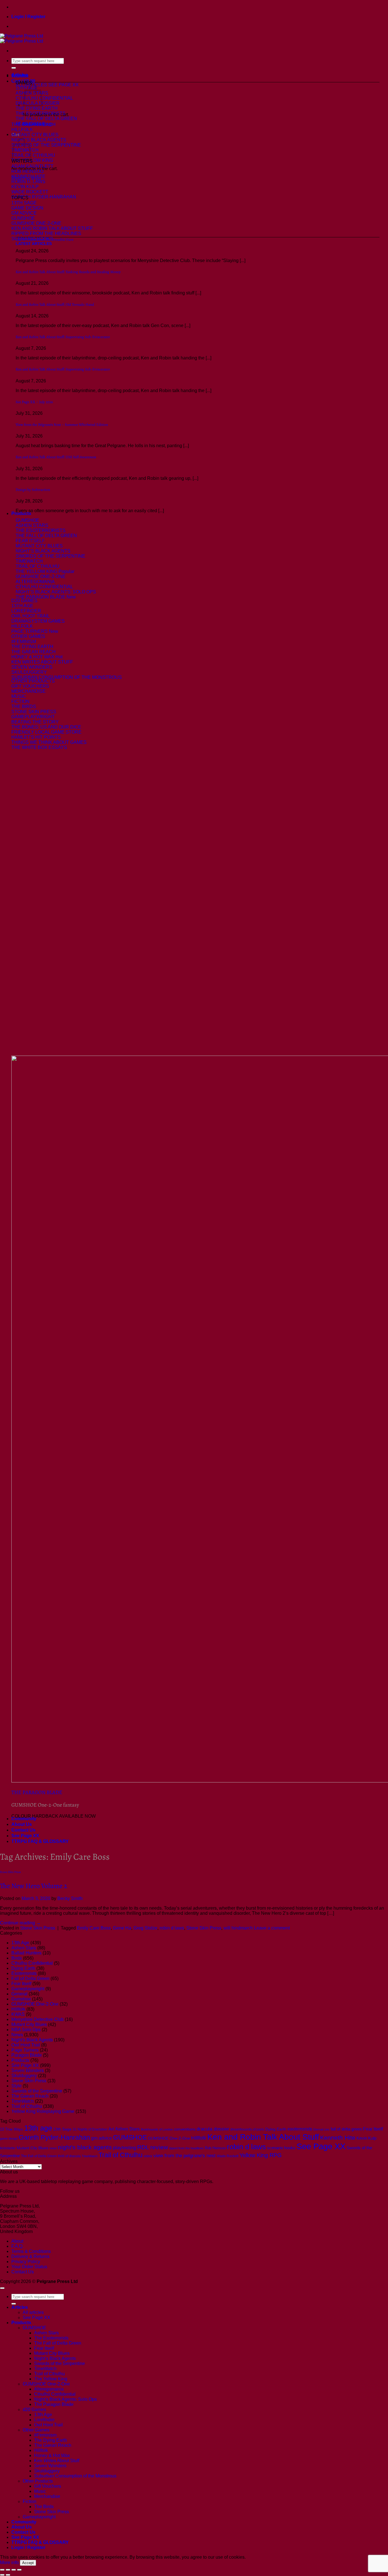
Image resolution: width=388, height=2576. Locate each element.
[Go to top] (2, 2288)
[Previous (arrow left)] (2, 2575)
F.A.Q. (17, 2246)
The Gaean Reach (30, 2096)
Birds (17, 1958)
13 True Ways (12, 2129)
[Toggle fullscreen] (8, 2570)
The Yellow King (51, 2379)
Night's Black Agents (32, 2040)
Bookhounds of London (157, 2129)
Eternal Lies (321, 2129)
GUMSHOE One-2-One (35, 2004)
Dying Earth (23, 1968)
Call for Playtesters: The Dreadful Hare (45, 240)
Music (40, 2491)
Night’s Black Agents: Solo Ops (65, 2399)
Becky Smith (70, 1898)
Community (24, 1819)
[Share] (14, 2570)
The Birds (44, 2507)
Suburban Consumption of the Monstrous (75, 2476)
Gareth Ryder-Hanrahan (54, 2137)
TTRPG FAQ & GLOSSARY (40, 1841)
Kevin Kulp (366, 2138)
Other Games (36, 2430)
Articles (20, 75)
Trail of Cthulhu (27, 2106)
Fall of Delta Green (30, 1978)
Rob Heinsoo (215, 2148)
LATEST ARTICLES (34, 244)
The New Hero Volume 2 (34, 1886)
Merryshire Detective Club (37, 2019)
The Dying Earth (51, 2440)
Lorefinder (44, 2420)
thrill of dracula (69, 2156)
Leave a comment (272, 1928)
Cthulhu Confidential (32, 1963)
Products (21, 513)
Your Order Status (29, 2267)
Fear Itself (21, 1984)
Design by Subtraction (33, 490)
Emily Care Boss (94, 1928)
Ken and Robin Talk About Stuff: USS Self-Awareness (56, 457)
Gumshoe (21, 1999)
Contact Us (23, 1830)
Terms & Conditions (31, 2251)
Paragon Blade (27, 2055)
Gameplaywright (28, 1989)
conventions (185, 2129)
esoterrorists (300, 2129)
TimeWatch (23, 2101)
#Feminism (45, 2435)
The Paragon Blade (54, 2404)
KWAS (18, 2014)
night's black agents (85, 2147)
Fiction (30, 2501)
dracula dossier (213, 2129)
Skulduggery (24, 2076)
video (148, 2156)
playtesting (125, 2148)
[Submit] (14, 68)
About (17, 2241)
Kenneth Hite (338, 2137)
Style (16, 2086)
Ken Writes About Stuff (57, 2461)
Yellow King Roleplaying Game (43, 2111)
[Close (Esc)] (19, 2570)
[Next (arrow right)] (8, 2575)
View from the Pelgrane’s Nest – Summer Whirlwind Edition (62, 425)
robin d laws (172, 1928)
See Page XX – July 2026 (34, 402)
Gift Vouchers (48, 2486)
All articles (33, 2312)
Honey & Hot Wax (52, 2455)
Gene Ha (122, 1928)
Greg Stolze (145, 1928)
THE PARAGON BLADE (37, 1792)
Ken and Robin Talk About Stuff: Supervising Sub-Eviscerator (63, 337)
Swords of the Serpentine (37, 2091)
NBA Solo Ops (26, 2030)
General (19, 1994)
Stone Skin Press (10, 1872)
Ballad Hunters (26, 1953)
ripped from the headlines (186, 2148)
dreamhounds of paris (247, 2129)
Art (111, 2129)
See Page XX (25, 1836)
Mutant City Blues (29, 2024)
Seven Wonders (28, 2070)
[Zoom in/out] (2, 2570)
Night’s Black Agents (55, 2358)
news (53, 2148)
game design (9, 2138)
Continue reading (20, 1923)
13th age (38, 2128)
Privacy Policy (26, 2262)
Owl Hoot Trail (26, 2045)
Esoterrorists (24, 1973)
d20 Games (34, 2409)
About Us (22, 1824)
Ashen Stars (24, 1948)
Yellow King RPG (261, 2155)
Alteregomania (49, 2389)
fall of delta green (346, 2129)
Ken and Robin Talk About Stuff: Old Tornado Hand (55, 305)
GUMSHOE (130, 2137)
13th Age (20, 1943)
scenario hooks (281, 2148)
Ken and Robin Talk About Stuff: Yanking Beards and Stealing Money (68, 272)
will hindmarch (238, 1928)
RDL (143, 2147)
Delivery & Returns (30, 2256)
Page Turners (25, 2050)
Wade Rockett (228, 2156)
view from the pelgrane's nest (184, 2156)
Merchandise (47, 2496)
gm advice (102, 2138)
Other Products (38, 2481)
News (17, 2035)
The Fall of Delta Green (39, 2156)
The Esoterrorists (51, 2338)
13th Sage (62, 2129)
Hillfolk (18, 2009)
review (159, 2147)
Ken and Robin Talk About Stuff (263, 2137)
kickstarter (8, 2148)
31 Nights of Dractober (90, 2129)
